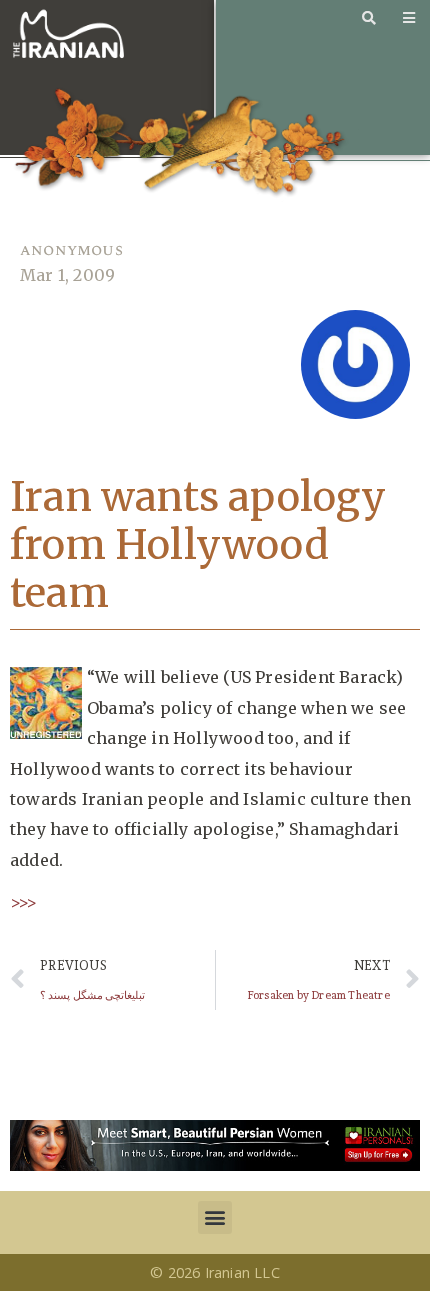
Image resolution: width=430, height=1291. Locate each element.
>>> (24, 902)
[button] (214, 1217)
